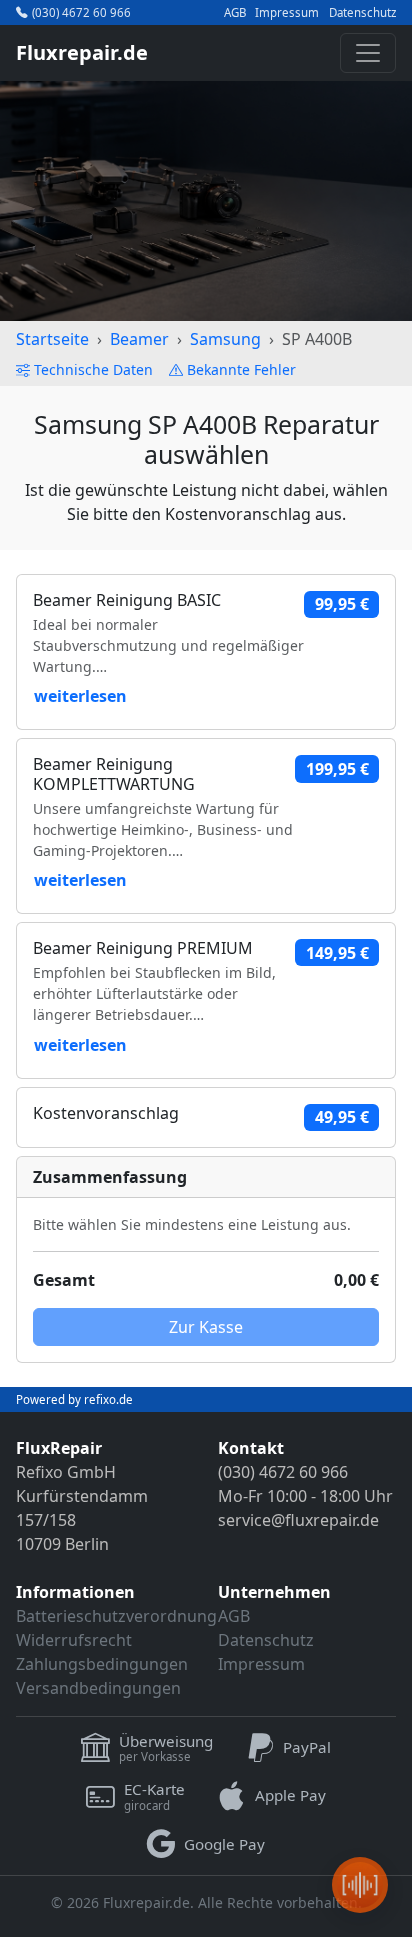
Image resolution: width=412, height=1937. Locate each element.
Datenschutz (362, 13)
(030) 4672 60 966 (81, 12)
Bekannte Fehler (241, 369)
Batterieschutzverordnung (116, 1616)
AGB (235, 13)
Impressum (287, 13)
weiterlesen (80, 696)
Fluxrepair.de (82, 52)
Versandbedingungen (98, 1688)
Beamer (139, 339)
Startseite (52, 339)
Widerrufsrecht (74, 1640)
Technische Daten (93, 369)
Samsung (225, 339)
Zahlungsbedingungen (102, 1664)
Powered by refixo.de (74, 1399)
